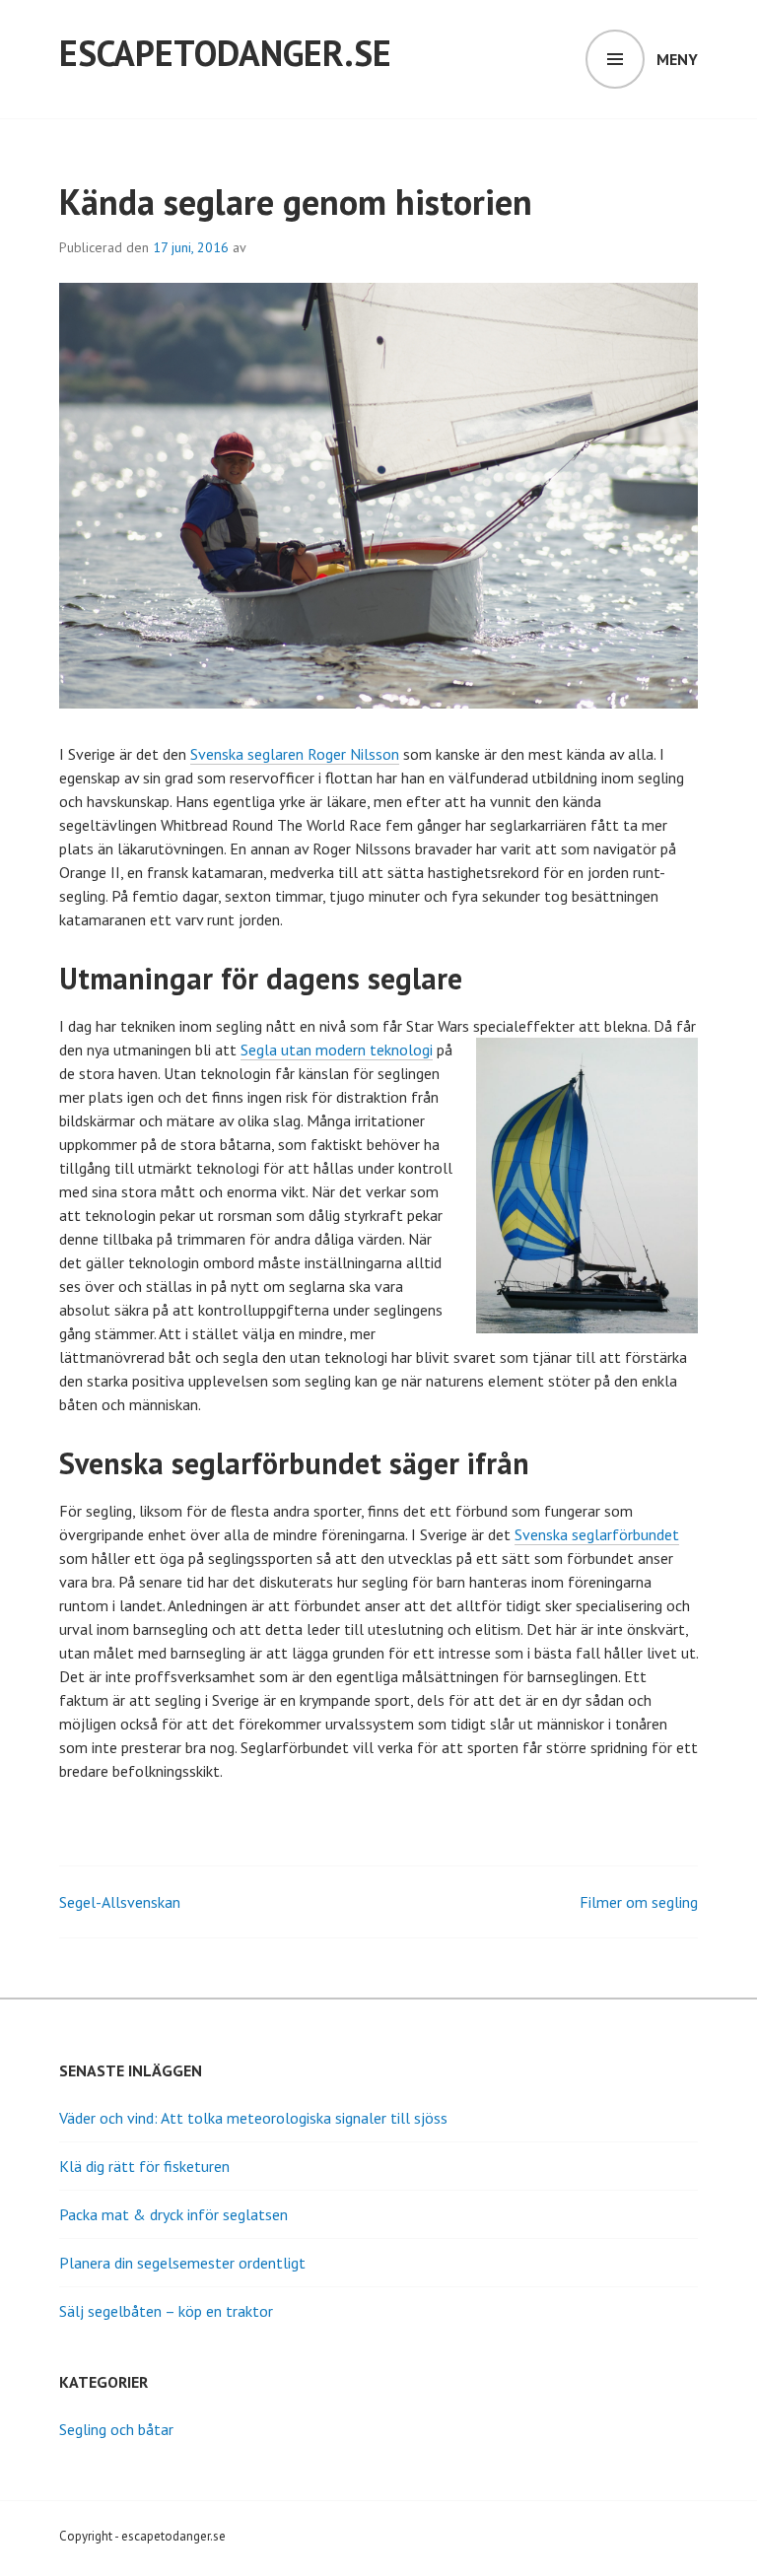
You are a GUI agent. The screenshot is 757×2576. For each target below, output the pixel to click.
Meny (677, 59)
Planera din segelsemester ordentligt (182, 2263)
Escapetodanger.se (225, 53)
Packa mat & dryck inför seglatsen (173, 2214)
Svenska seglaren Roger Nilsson (295, 754)
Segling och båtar (116, 2429)
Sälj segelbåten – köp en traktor (166, 2311)
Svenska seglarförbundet (597, 1534)
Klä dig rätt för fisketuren (144, 2166)
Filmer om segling (639, 1902)
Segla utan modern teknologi (337, 1050)
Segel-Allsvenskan (120, 1902)
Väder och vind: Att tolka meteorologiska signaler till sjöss (253, 2118)
